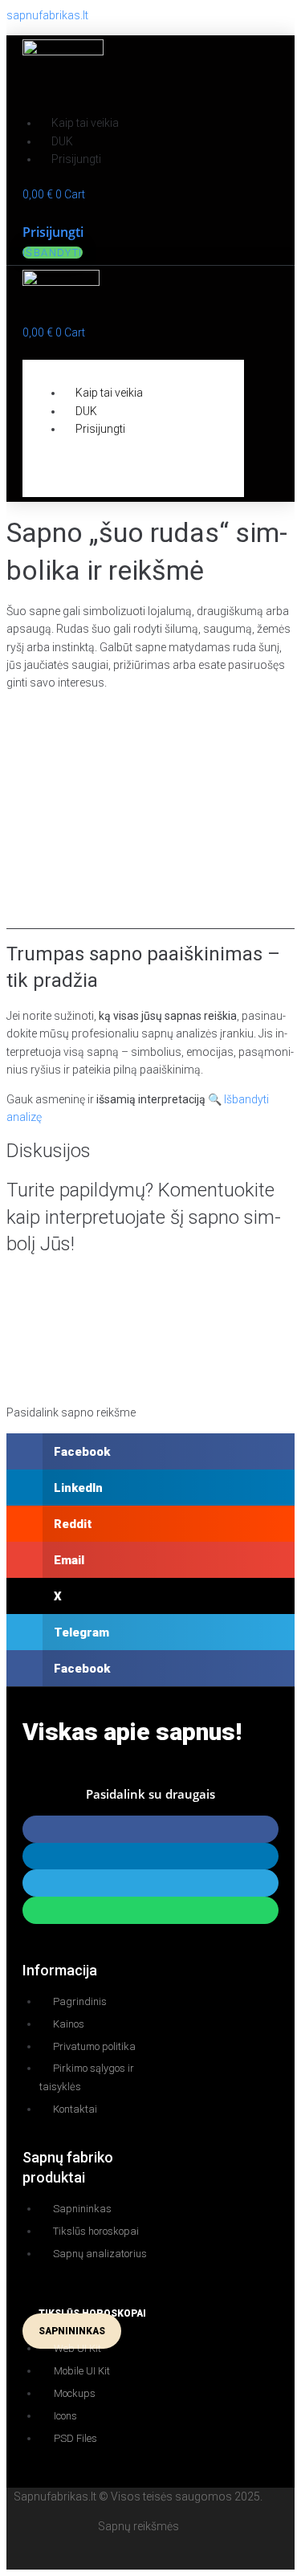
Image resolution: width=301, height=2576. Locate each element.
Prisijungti (76, 159)
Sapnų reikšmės (138, 2526)
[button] (112, 351)
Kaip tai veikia (85, 123)
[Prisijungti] (27, 213)
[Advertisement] (150, 816)
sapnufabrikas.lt (47, 15)
